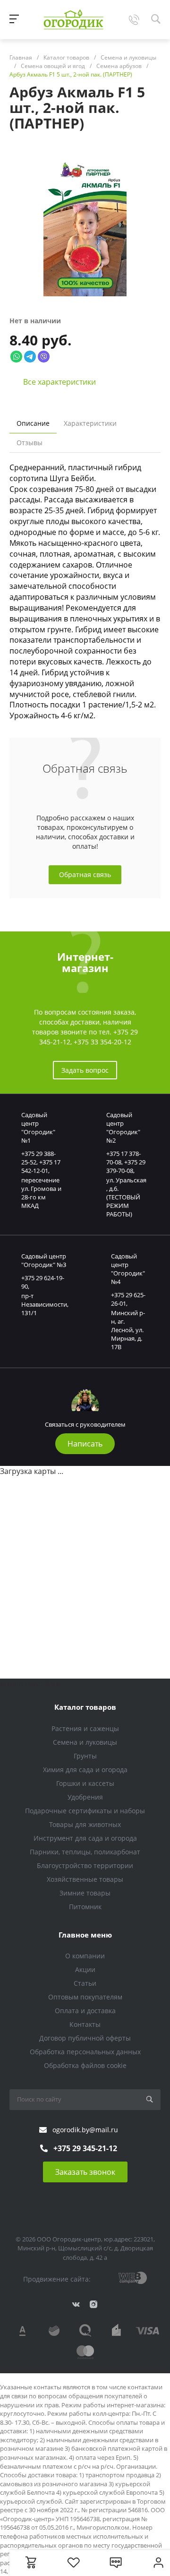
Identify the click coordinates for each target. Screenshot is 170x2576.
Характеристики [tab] (90, 423)
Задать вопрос (85, 1070)
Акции (85, 1969)
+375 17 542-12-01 (41, 1166)
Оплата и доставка (85, 2011)
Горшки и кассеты (85, 1783)
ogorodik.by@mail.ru (85, 2130)
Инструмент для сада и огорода (85, 1838)
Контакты (85, 2024)
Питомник (85, 1907)
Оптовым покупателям (85, 1997)
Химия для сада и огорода (85, 1770)
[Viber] (44, 356)
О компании (85, 1956)
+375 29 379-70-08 (126, 1166)
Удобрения (85, 1797)
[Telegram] (30, 356)
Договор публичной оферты (85, 2038)
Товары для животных (85, 1824)
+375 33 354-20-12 (102, 1042)
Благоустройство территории (85, 1865)
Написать (85, 1444)
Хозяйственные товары (85, 1879)
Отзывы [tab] (30, 443)
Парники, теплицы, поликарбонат (85, 1852)
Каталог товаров (85, 1707)
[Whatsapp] (16, 356)
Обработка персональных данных (85, 2052)
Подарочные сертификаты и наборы (85, 1811)
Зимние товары (85, 1893)
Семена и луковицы (85, 1742)
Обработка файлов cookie (85, 2065)
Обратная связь (85, 874)
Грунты (85, 1756)
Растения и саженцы (85, 1728)
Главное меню (85, 1935)
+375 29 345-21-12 (85, 2148)
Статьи (85, 1983)
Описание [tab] (33, 423)
